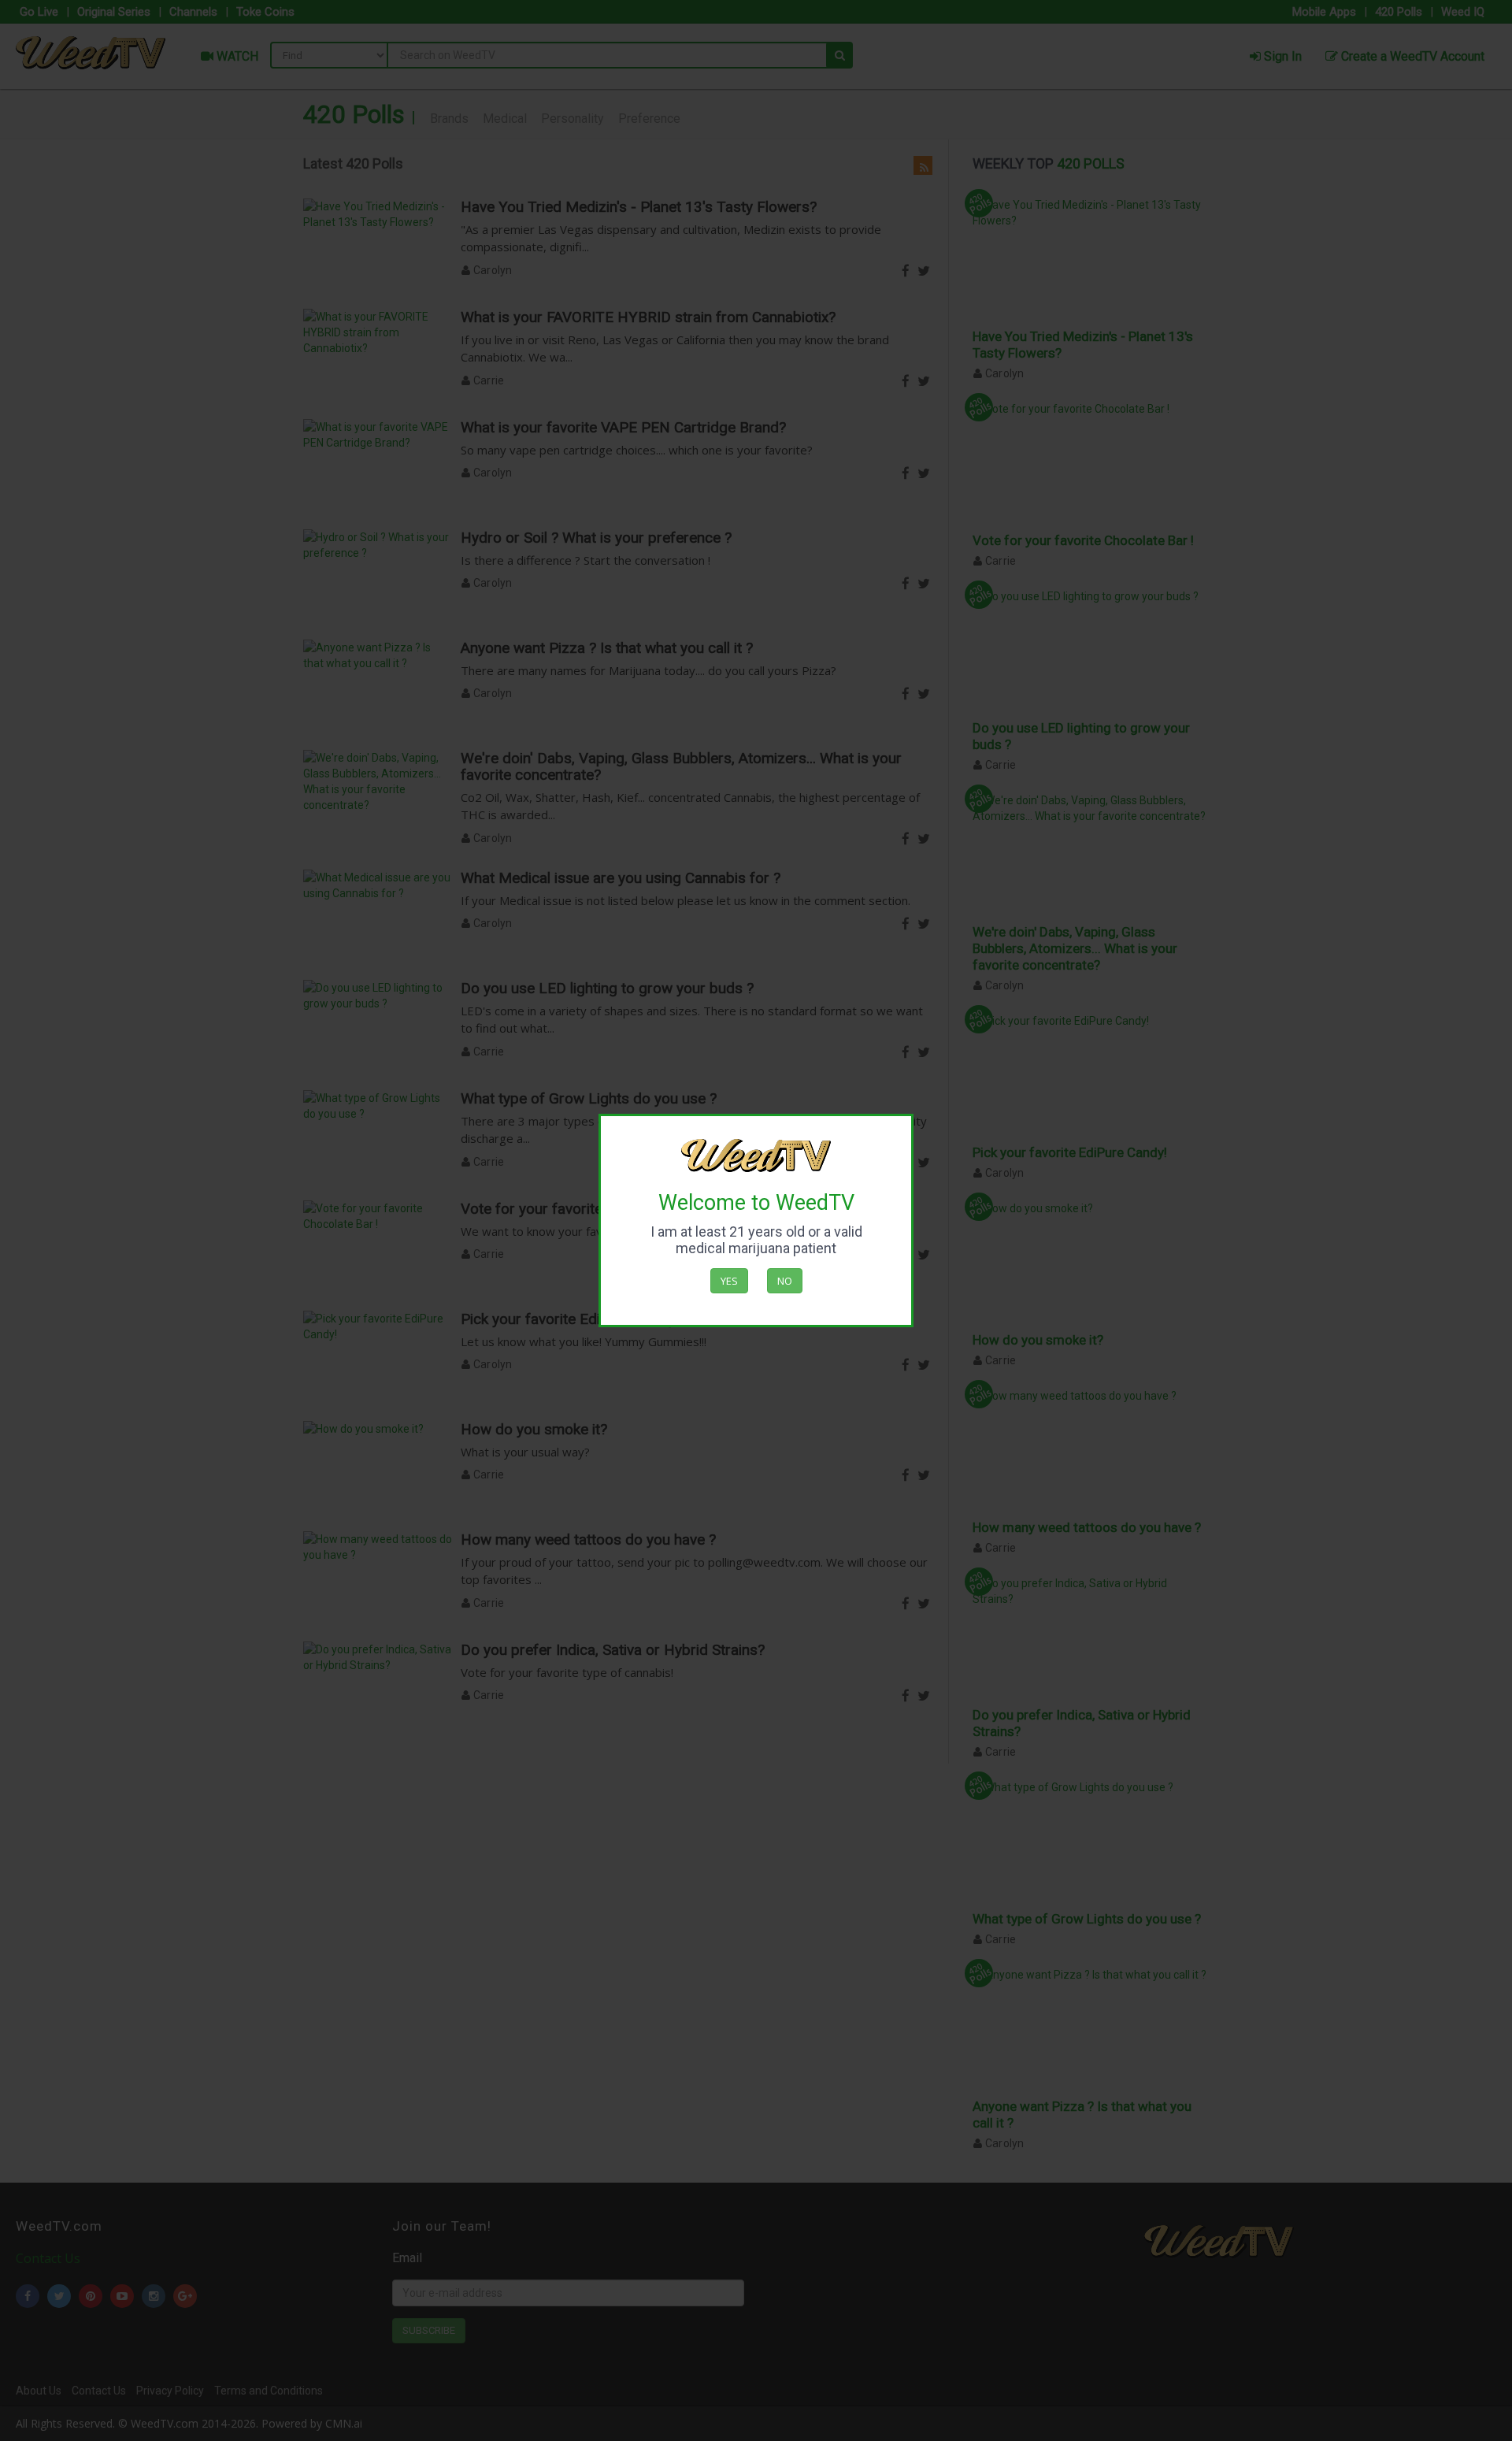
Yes (729, 1281)
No (785, 1281)
